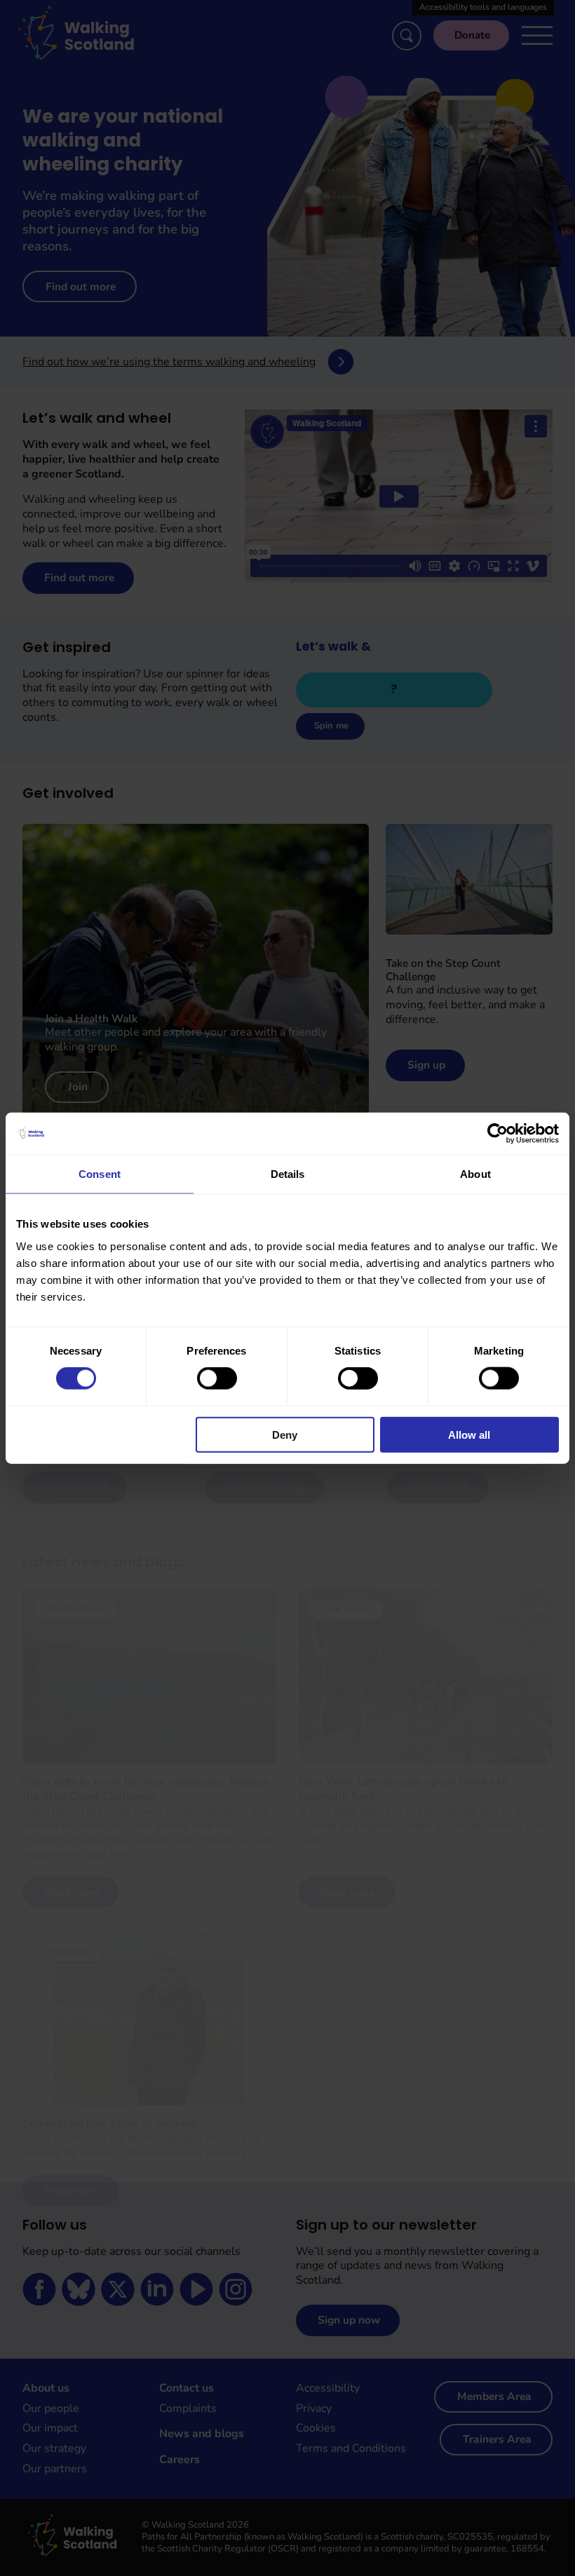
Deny (285, 1434)
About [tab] (475, 1174)
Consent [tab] (100, 1174)
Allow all (469, 1434)
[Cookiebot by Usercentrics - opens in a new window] (498, 1134)
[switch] (217, 1378)
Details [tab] (288, 1174)
